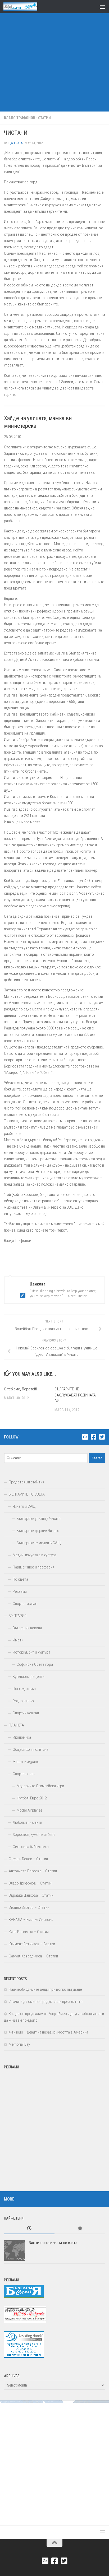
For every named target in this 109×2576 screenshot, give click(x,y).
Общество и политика (31, 1749)
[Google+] (85, 1437)
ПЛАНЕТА (16, 1725)
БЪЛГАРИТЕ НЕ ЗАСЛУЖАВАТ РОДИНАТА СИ (75, 1395)
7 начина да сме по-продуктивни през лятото (46, 2002)
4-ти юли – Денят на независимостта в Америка (48, 2032)
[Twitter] (102, 1437)
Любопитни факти (27, 1822)
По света (20, 1579)
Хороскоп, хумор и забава (34, 1835)
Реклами (20, 1591)
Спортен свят (24, 1774)
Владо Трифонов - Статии (27, 118)
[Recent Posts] (29, 2229)
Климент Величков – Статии (32, 1944)
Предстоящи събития (26, 1482)
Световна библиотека (31, 1847)
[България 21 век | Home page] (26, 7)
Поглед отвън (24, 1689)
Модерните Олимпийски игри (40, 1786)
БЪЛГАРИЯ (18, 1616)
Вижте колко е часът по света (53, 2243)
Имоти (18, 1640)
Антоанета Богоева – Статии (33, 1871)
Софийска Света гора (35, 1664)
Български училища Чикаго (39, 1519)
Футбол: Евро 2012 (32, 1798)
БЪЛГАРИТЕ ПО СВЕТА (27, 1494)
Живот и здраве (26, 1762)
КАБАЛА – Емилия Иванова (31, 1920)
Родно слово (23, 1701)
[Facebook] (93, 1437)
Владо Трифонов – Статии (30, 1883)
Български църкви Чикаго (38, 1531)
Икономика (22, 1737)
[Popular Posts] (80, 2229)
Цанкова (15, 143)
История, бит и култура (31, 1652)
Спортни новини (26, 1713)
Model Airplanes (30, 1810)
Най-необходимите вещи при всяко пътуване (45, 1989)
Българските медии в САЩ (39, 1543)
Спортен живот (25, 1604)
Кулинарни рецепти (29, 1677)
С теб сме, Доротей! (20, 1389)
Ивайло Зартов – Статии (29, 1907)
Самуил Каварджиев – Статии (33, 1956)
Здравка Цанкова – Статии (31, 1895)
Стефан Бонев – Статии (28, 1859)
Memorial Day (19, 2044)
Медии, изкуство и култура (35, 1555)
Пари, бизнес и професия (33, 1567)
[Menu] (102, 7)
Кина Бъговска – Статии (29, 1932)
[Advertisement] (54, 57)
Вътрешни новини (27, 1628)
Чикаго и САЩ (24, 1506)
